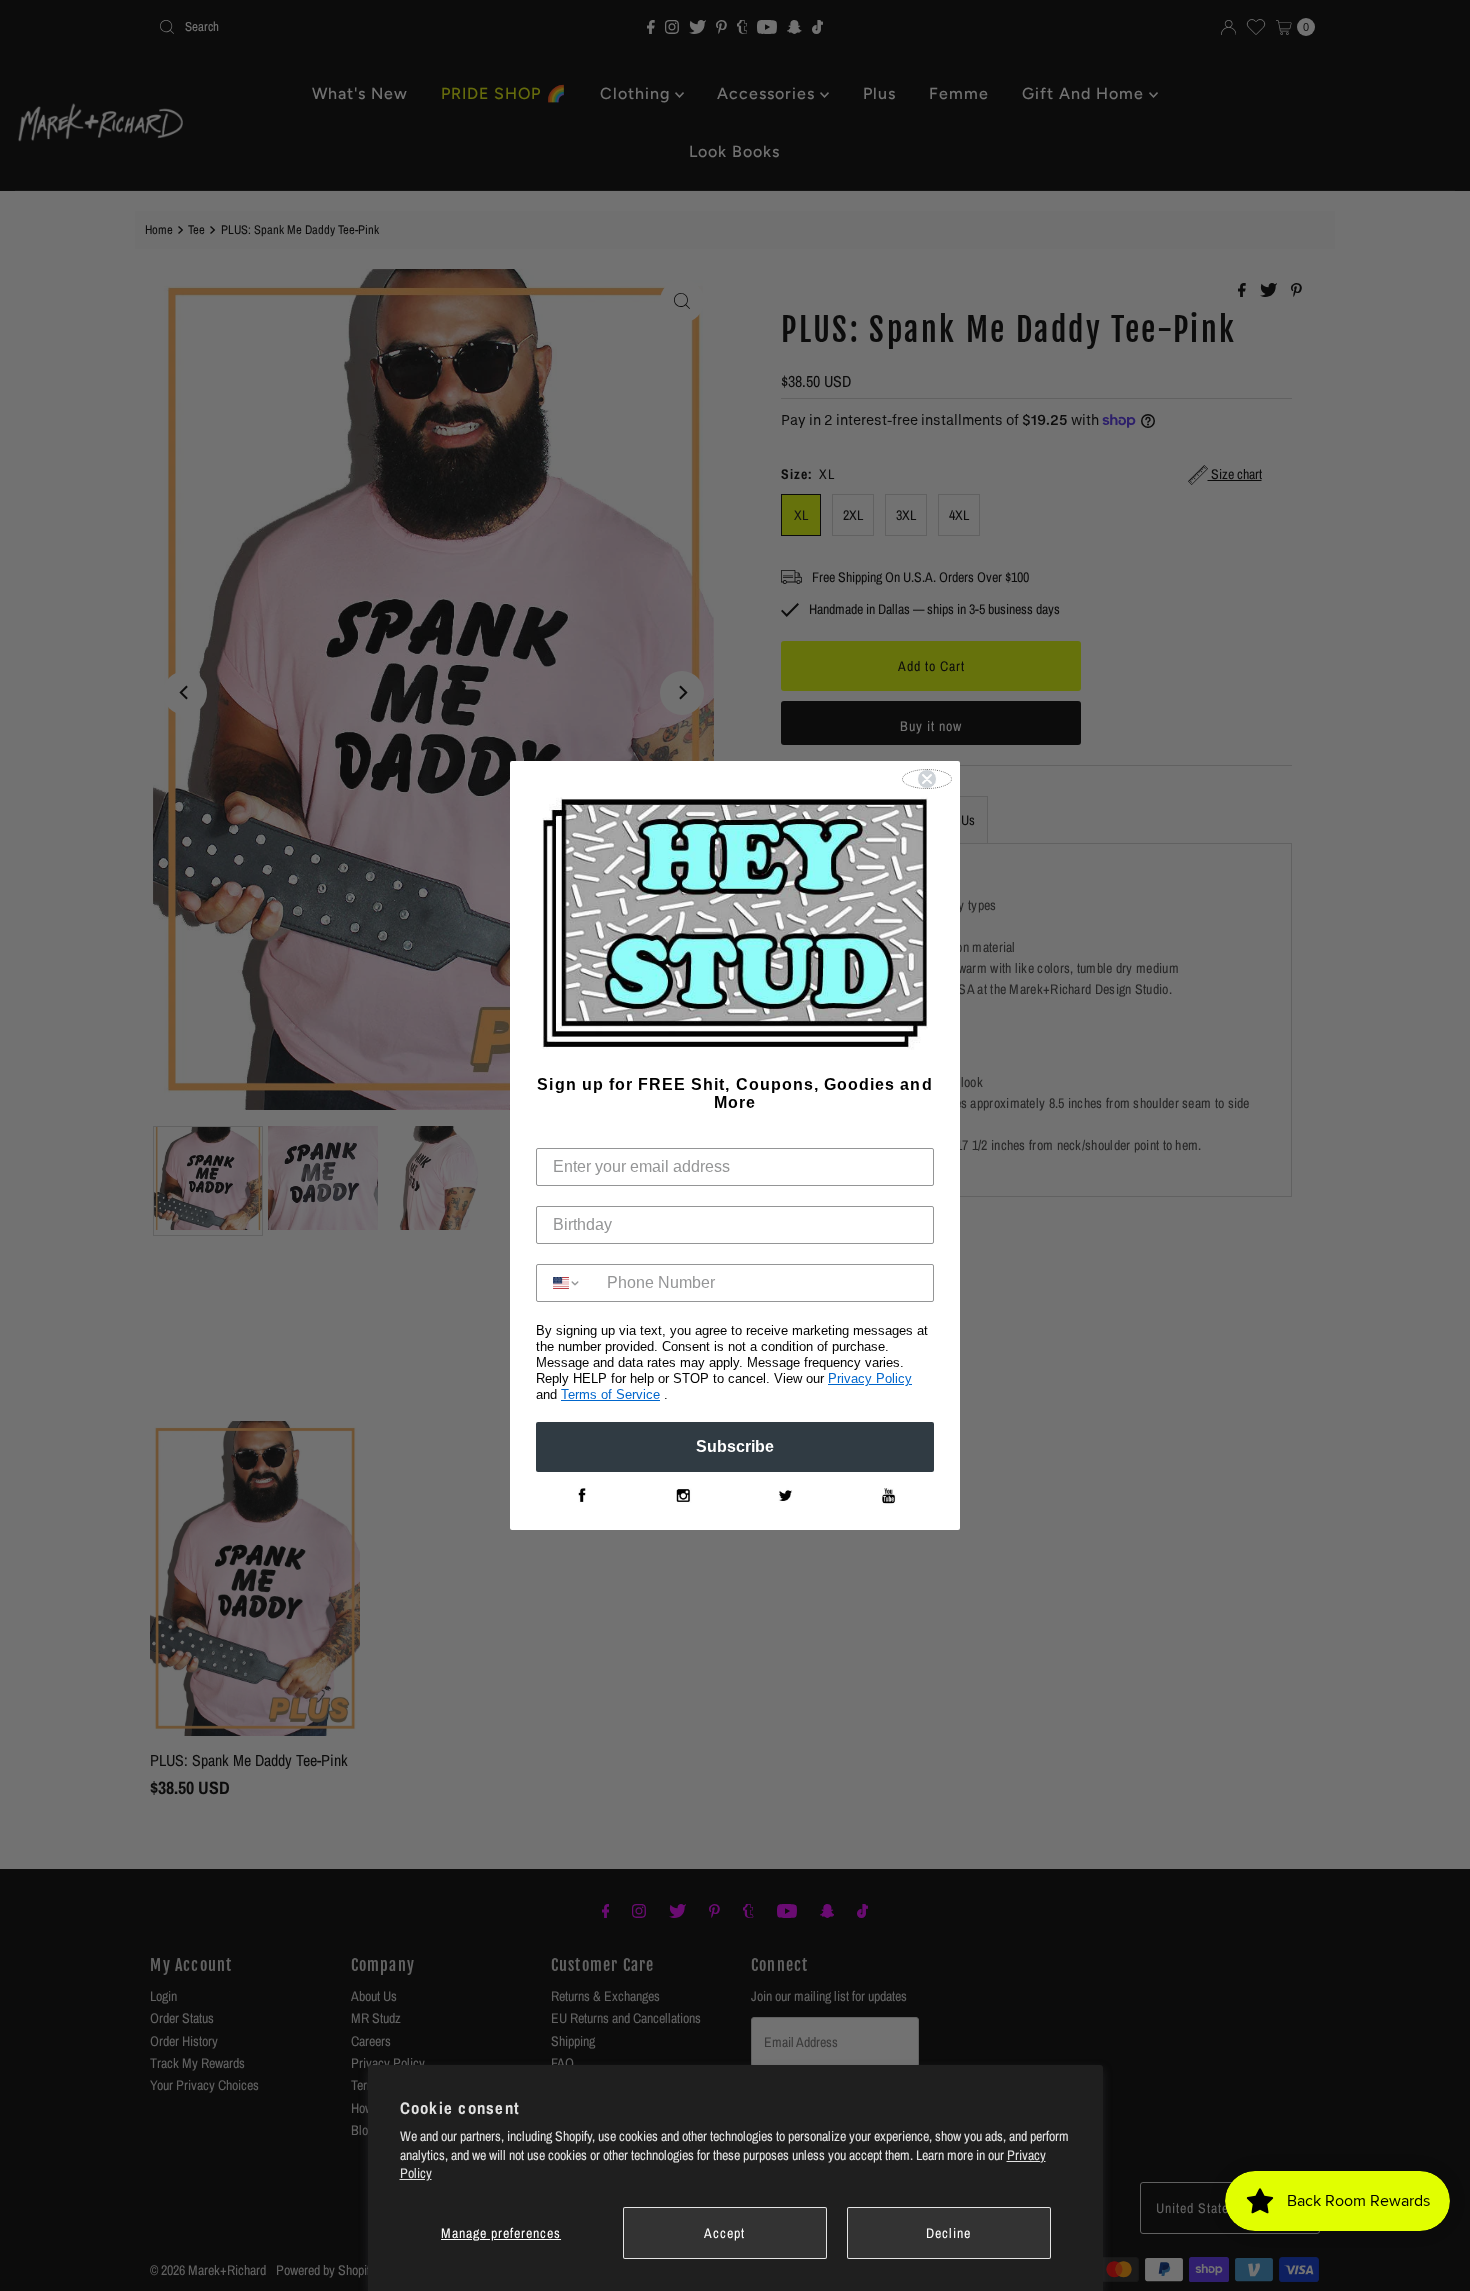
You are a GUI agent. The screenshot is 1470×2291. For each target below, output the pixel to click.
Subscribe (735, 1446)
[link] (581, 1496)
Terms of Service (610, 1394)
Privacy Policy (870, 1378)
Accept (724, 2233)
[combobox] (567, 1283)
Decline (948, 2233)
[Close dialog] (927, 779)
